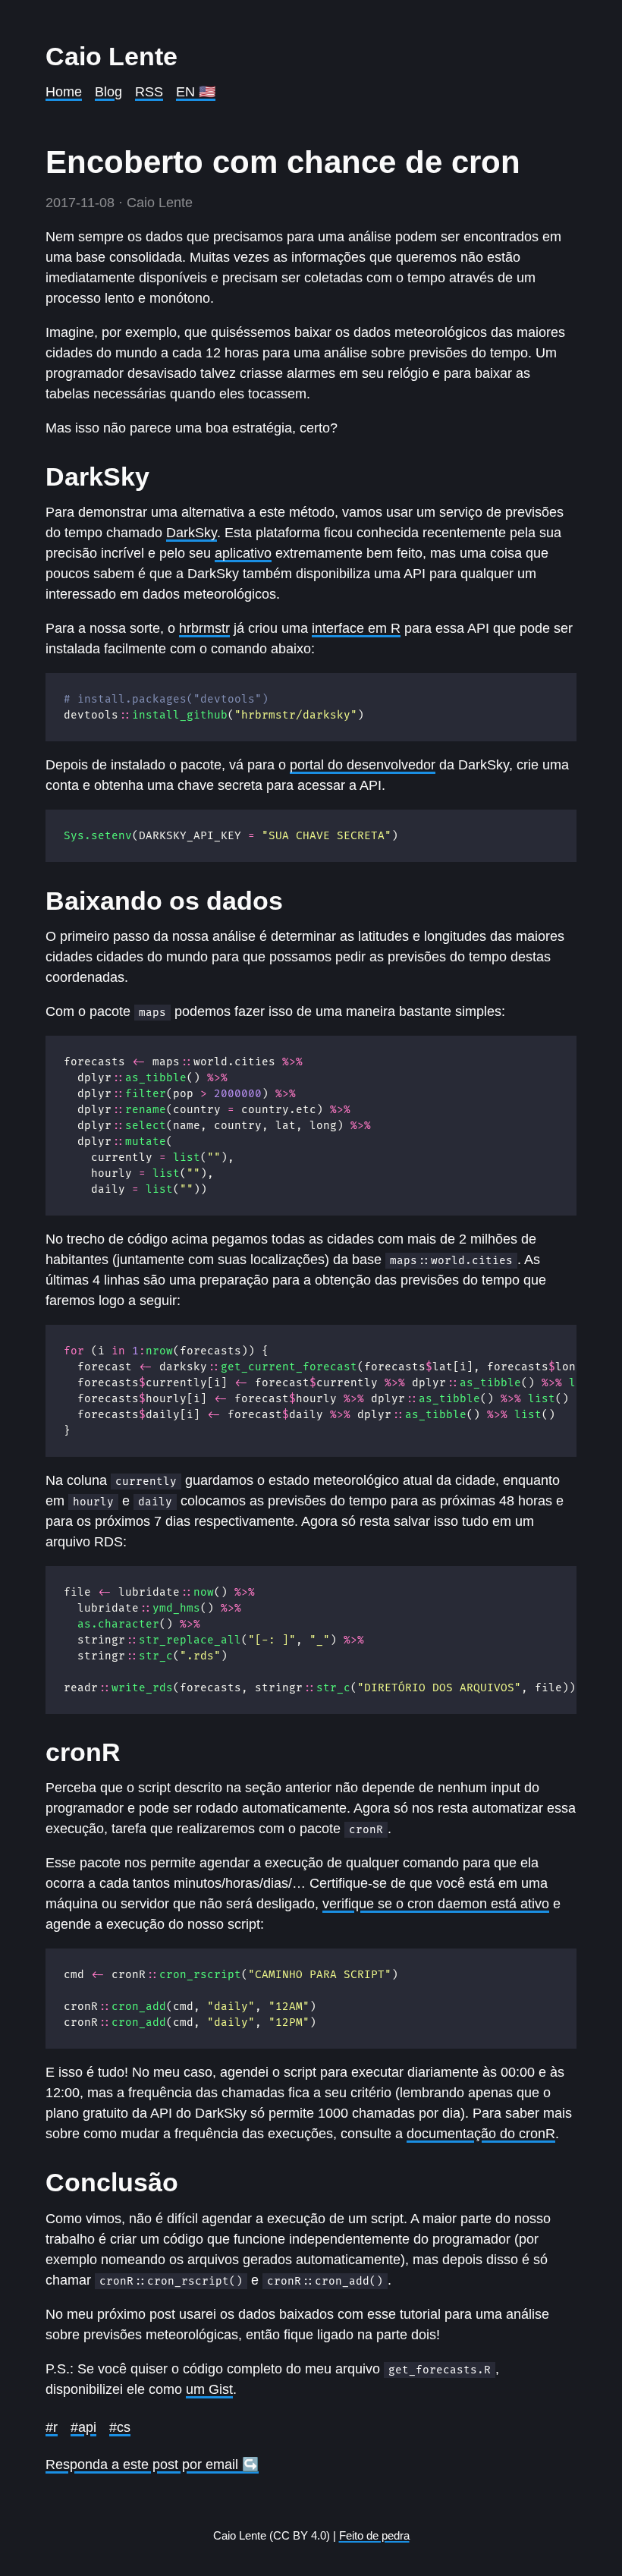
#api (83, 2427)
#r (52, 2427)
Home (64, 92)
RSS (149, 92)
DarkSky (192, 533)
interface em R (356, 628)
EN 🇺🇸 (196, 92)
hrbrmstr (204, 628)
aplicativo (243, 553)
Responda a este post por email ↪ (152, 2464)
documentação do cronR (481, 2134)
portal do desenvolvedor (363, 765)
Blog (108, 92)
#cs (120, 2427)
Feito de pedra (374, 2535)
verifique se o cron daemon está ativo (436, 1904)
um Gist (209, 2389)
